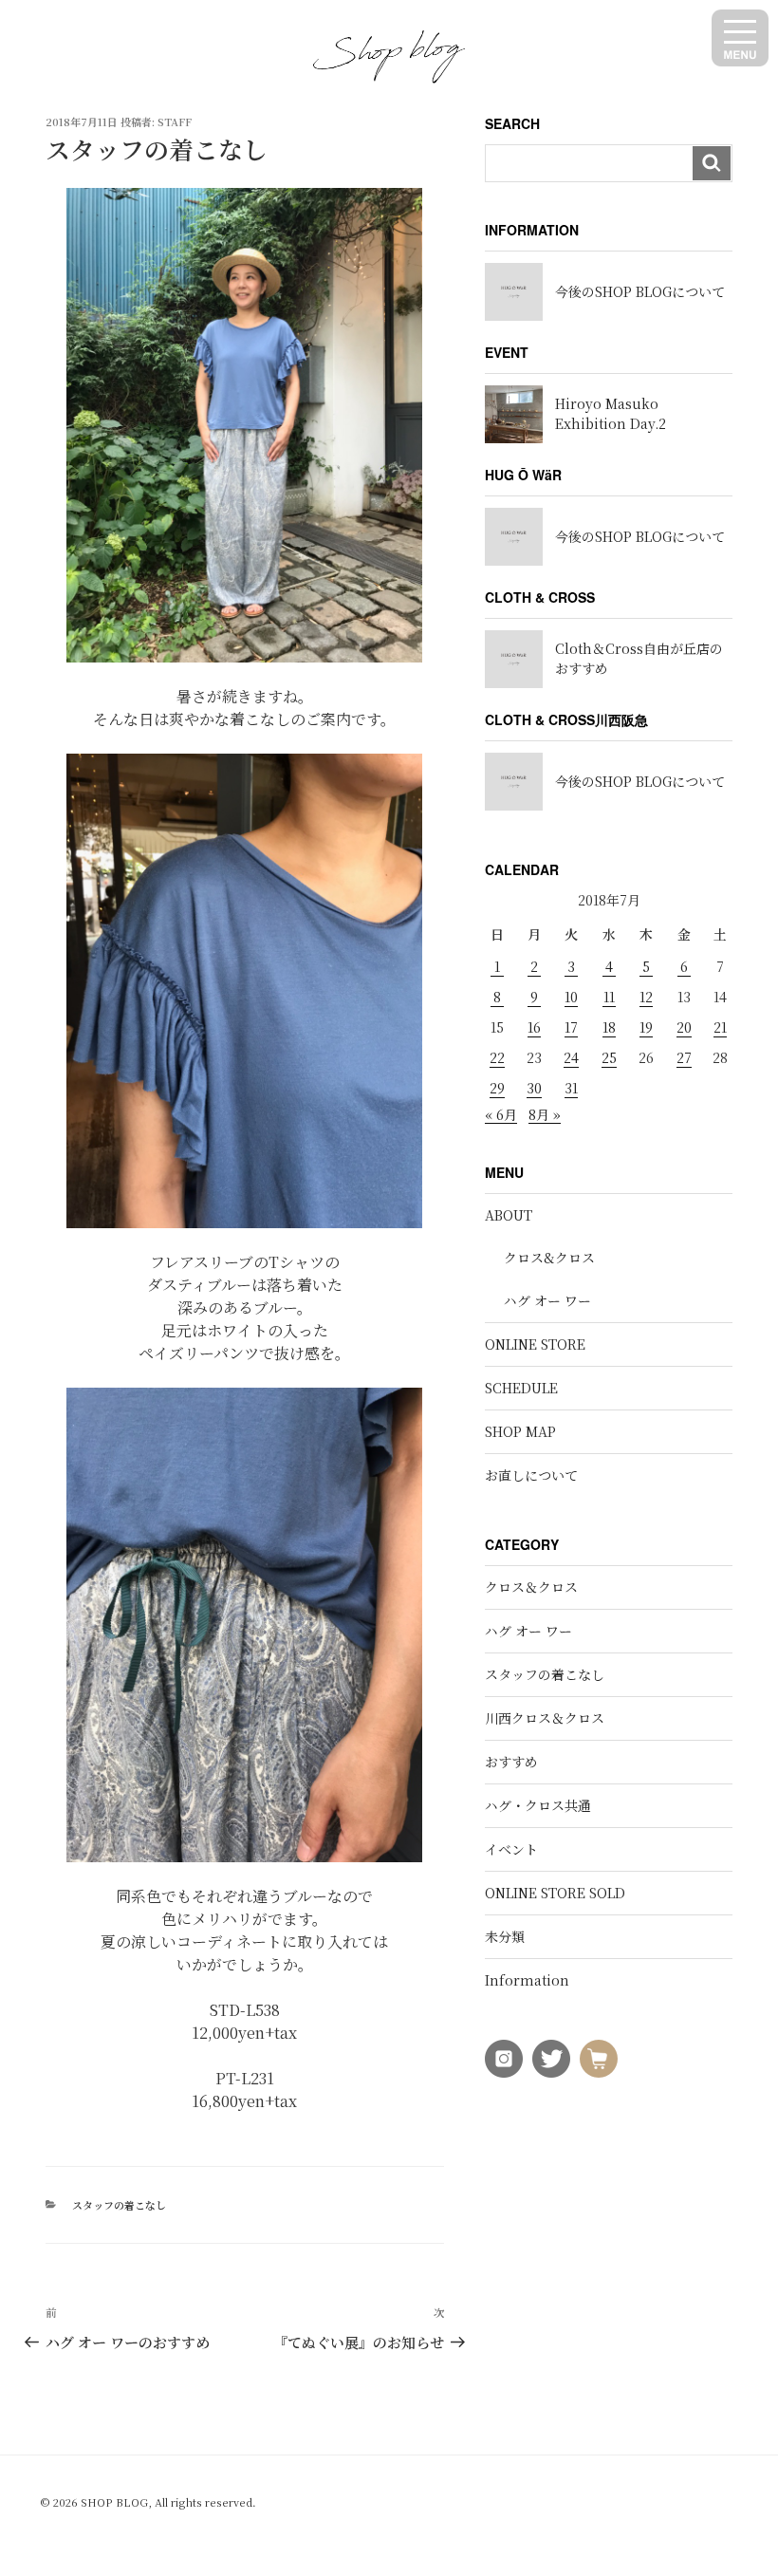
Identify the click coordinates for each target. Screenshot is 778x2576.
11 (609, 997)
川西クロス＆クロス (545, 1718)
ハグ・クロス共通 (538, 1805)
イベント (511, 1849)
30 (534, 1088)
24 (571, 1057)
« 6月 (501, 1114)
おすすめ (511, 1762)
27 (684, 1057)
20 (684, 1027)
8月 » (545, 1114)
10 (571, 997)
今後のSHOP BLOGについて (640, 291)
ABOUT (509, 1215)
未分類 (505, 1936)
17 (571, 1027)
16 (534, 1027)
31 (571, 1088)
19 (646, 1027)
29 (497, 1088)
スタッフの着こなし (119, 2205)
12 (646, 997)
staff (175, 121)
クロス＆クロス (531, 1587)
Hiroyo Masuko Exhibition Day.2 (611, 413)
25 (609, 1057)
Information (527, 1980)
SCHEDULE (521, 1388)
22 (497, 1057)
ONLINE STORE (535, 1344)
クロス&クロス (549, 1258)
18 (609, 1027)
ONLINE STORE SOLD (555, 1893)
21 (720, 1027)
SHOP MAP (520, 1431)
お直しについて (531, 1475)
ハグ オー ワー (547, 1300)
